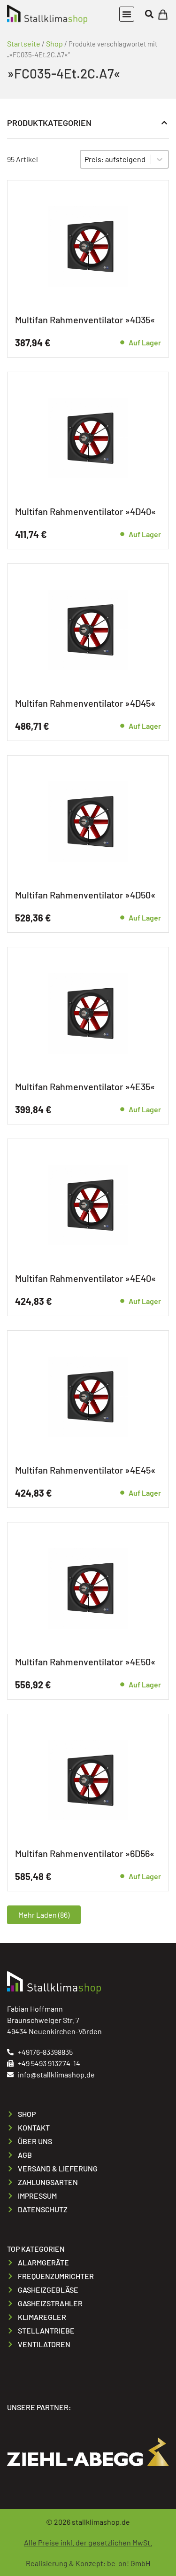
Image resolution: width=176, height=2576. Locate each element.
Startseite (24, 43)
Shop (54, 43)
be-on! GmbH (129, 2563)
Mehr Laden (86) (44, 1915)
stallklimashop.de (101, 2522)
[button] (127, 14)
